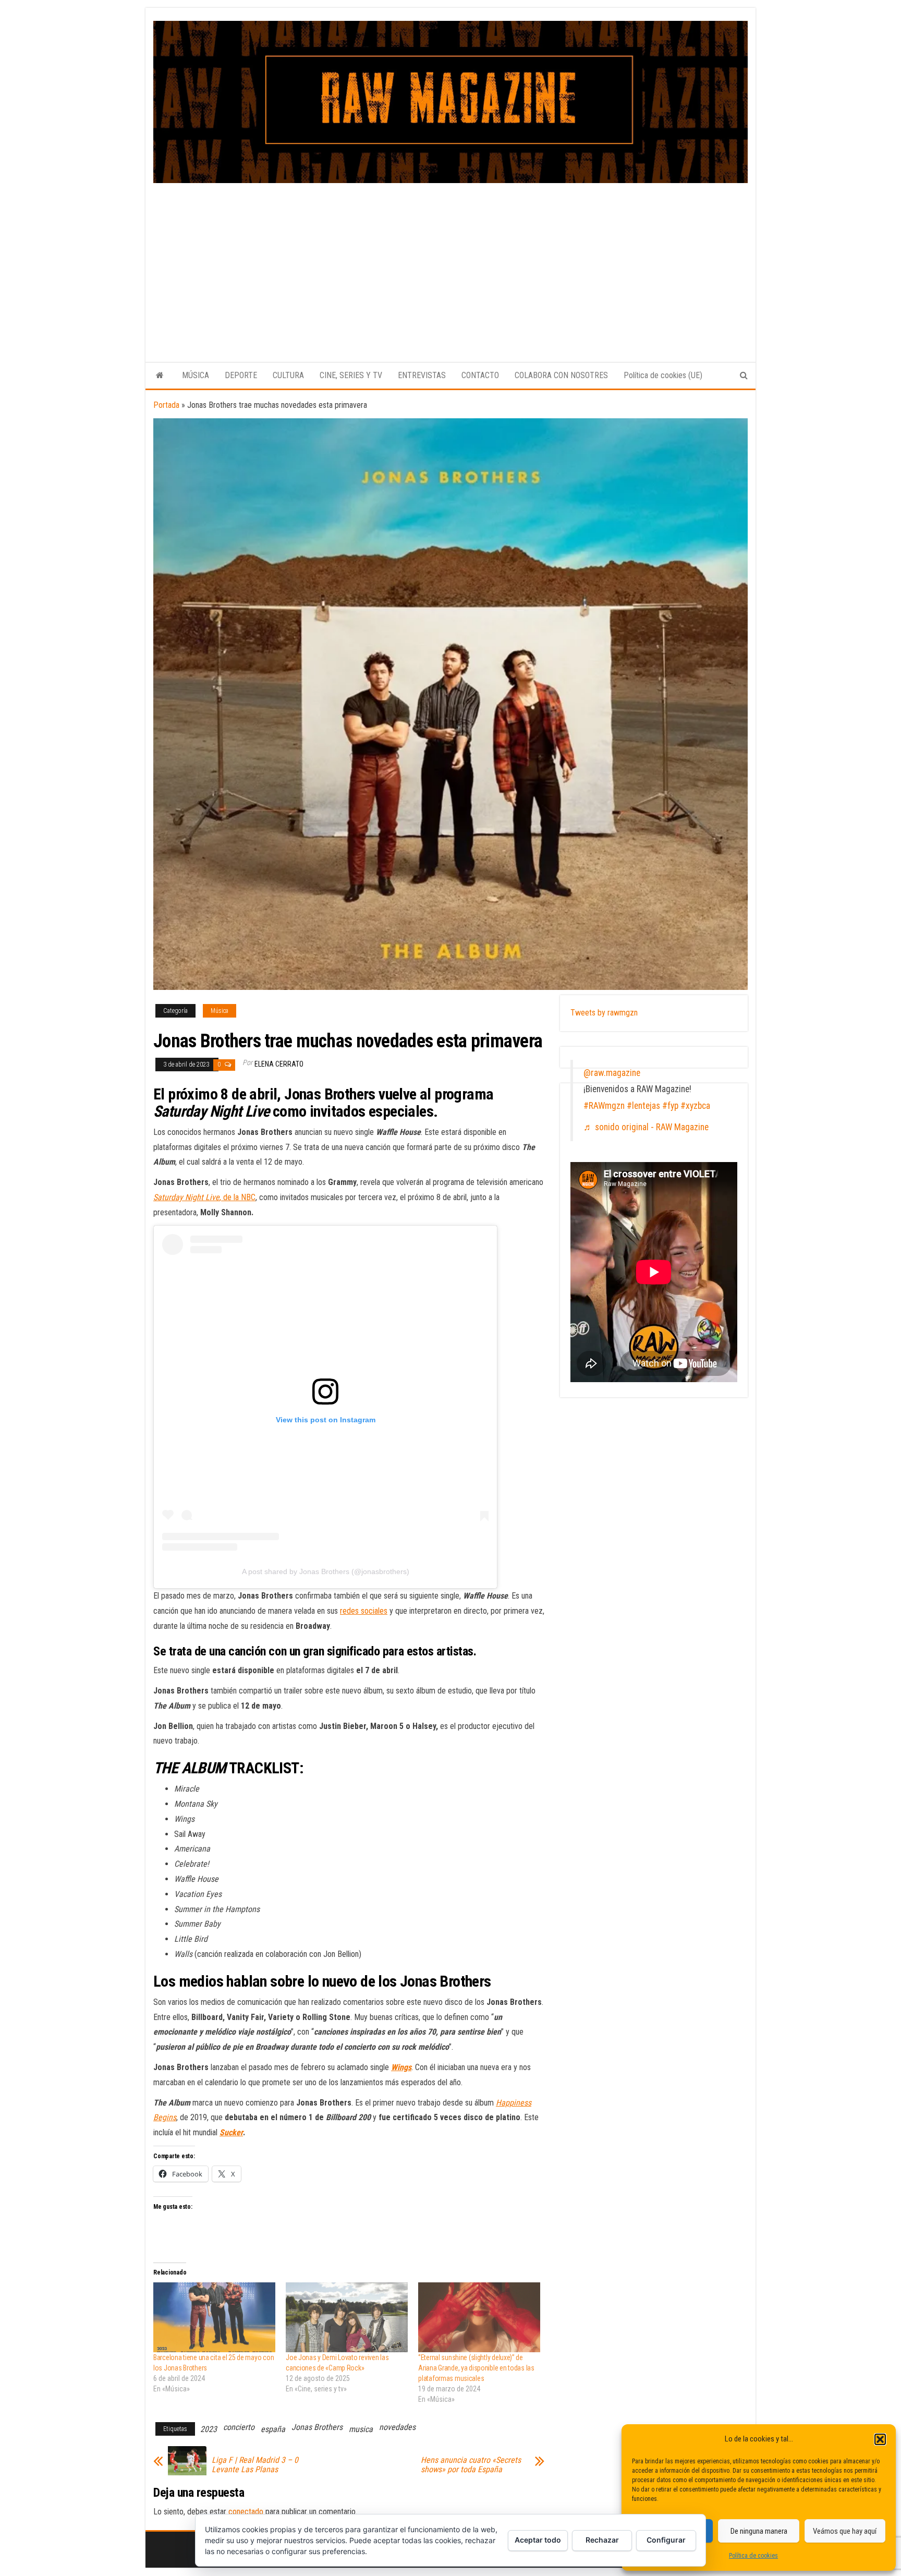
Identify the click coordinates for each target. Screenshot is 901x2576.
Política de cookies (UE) (663, 375)
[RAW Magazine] (160, 376)
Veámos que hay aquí (845, 2531)
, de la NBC (204, 1197)
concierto (239, 2427)
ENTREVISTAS (422, 375)
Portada (166, 405)
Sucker (231, 2132)
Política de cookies (753, 2556)
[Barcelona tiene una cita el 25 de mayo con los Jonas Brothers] (214, 2317)
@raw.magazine (612, 1073)
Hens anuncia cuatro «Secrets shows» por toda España (471, 2465)
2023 (209, 2429)
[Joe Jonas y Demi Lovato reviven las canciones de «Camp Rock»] (347, 2317)
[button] (880, 2439)
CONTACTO (480, 375)
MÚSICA (196, 375)
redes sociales (364, 1611)
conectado (246, 2512)
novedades (397, 2427)
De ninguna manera (759, 2531)
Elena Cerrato (279, 1064)
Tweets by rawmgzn (604, 1013)
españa (273, 2429)
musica (361, 2429)
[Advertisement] (451, 261)
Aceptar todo (538, 2540)
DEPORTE (241, 375)
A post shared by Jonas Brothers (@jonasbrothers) (326, 1571)
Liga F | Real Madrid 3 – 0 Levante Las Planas (255, 2465)
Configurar (666, 2540)
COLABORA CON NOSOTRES (561, 375)
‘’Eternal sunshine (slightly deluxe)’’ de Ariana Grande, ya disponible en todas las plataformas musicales (476, 2368)
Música (220, 1011)
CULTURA (288, 375)
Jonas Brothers (317, 2427)
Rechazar (602, 2540)
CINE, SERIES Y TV (351, 375)
